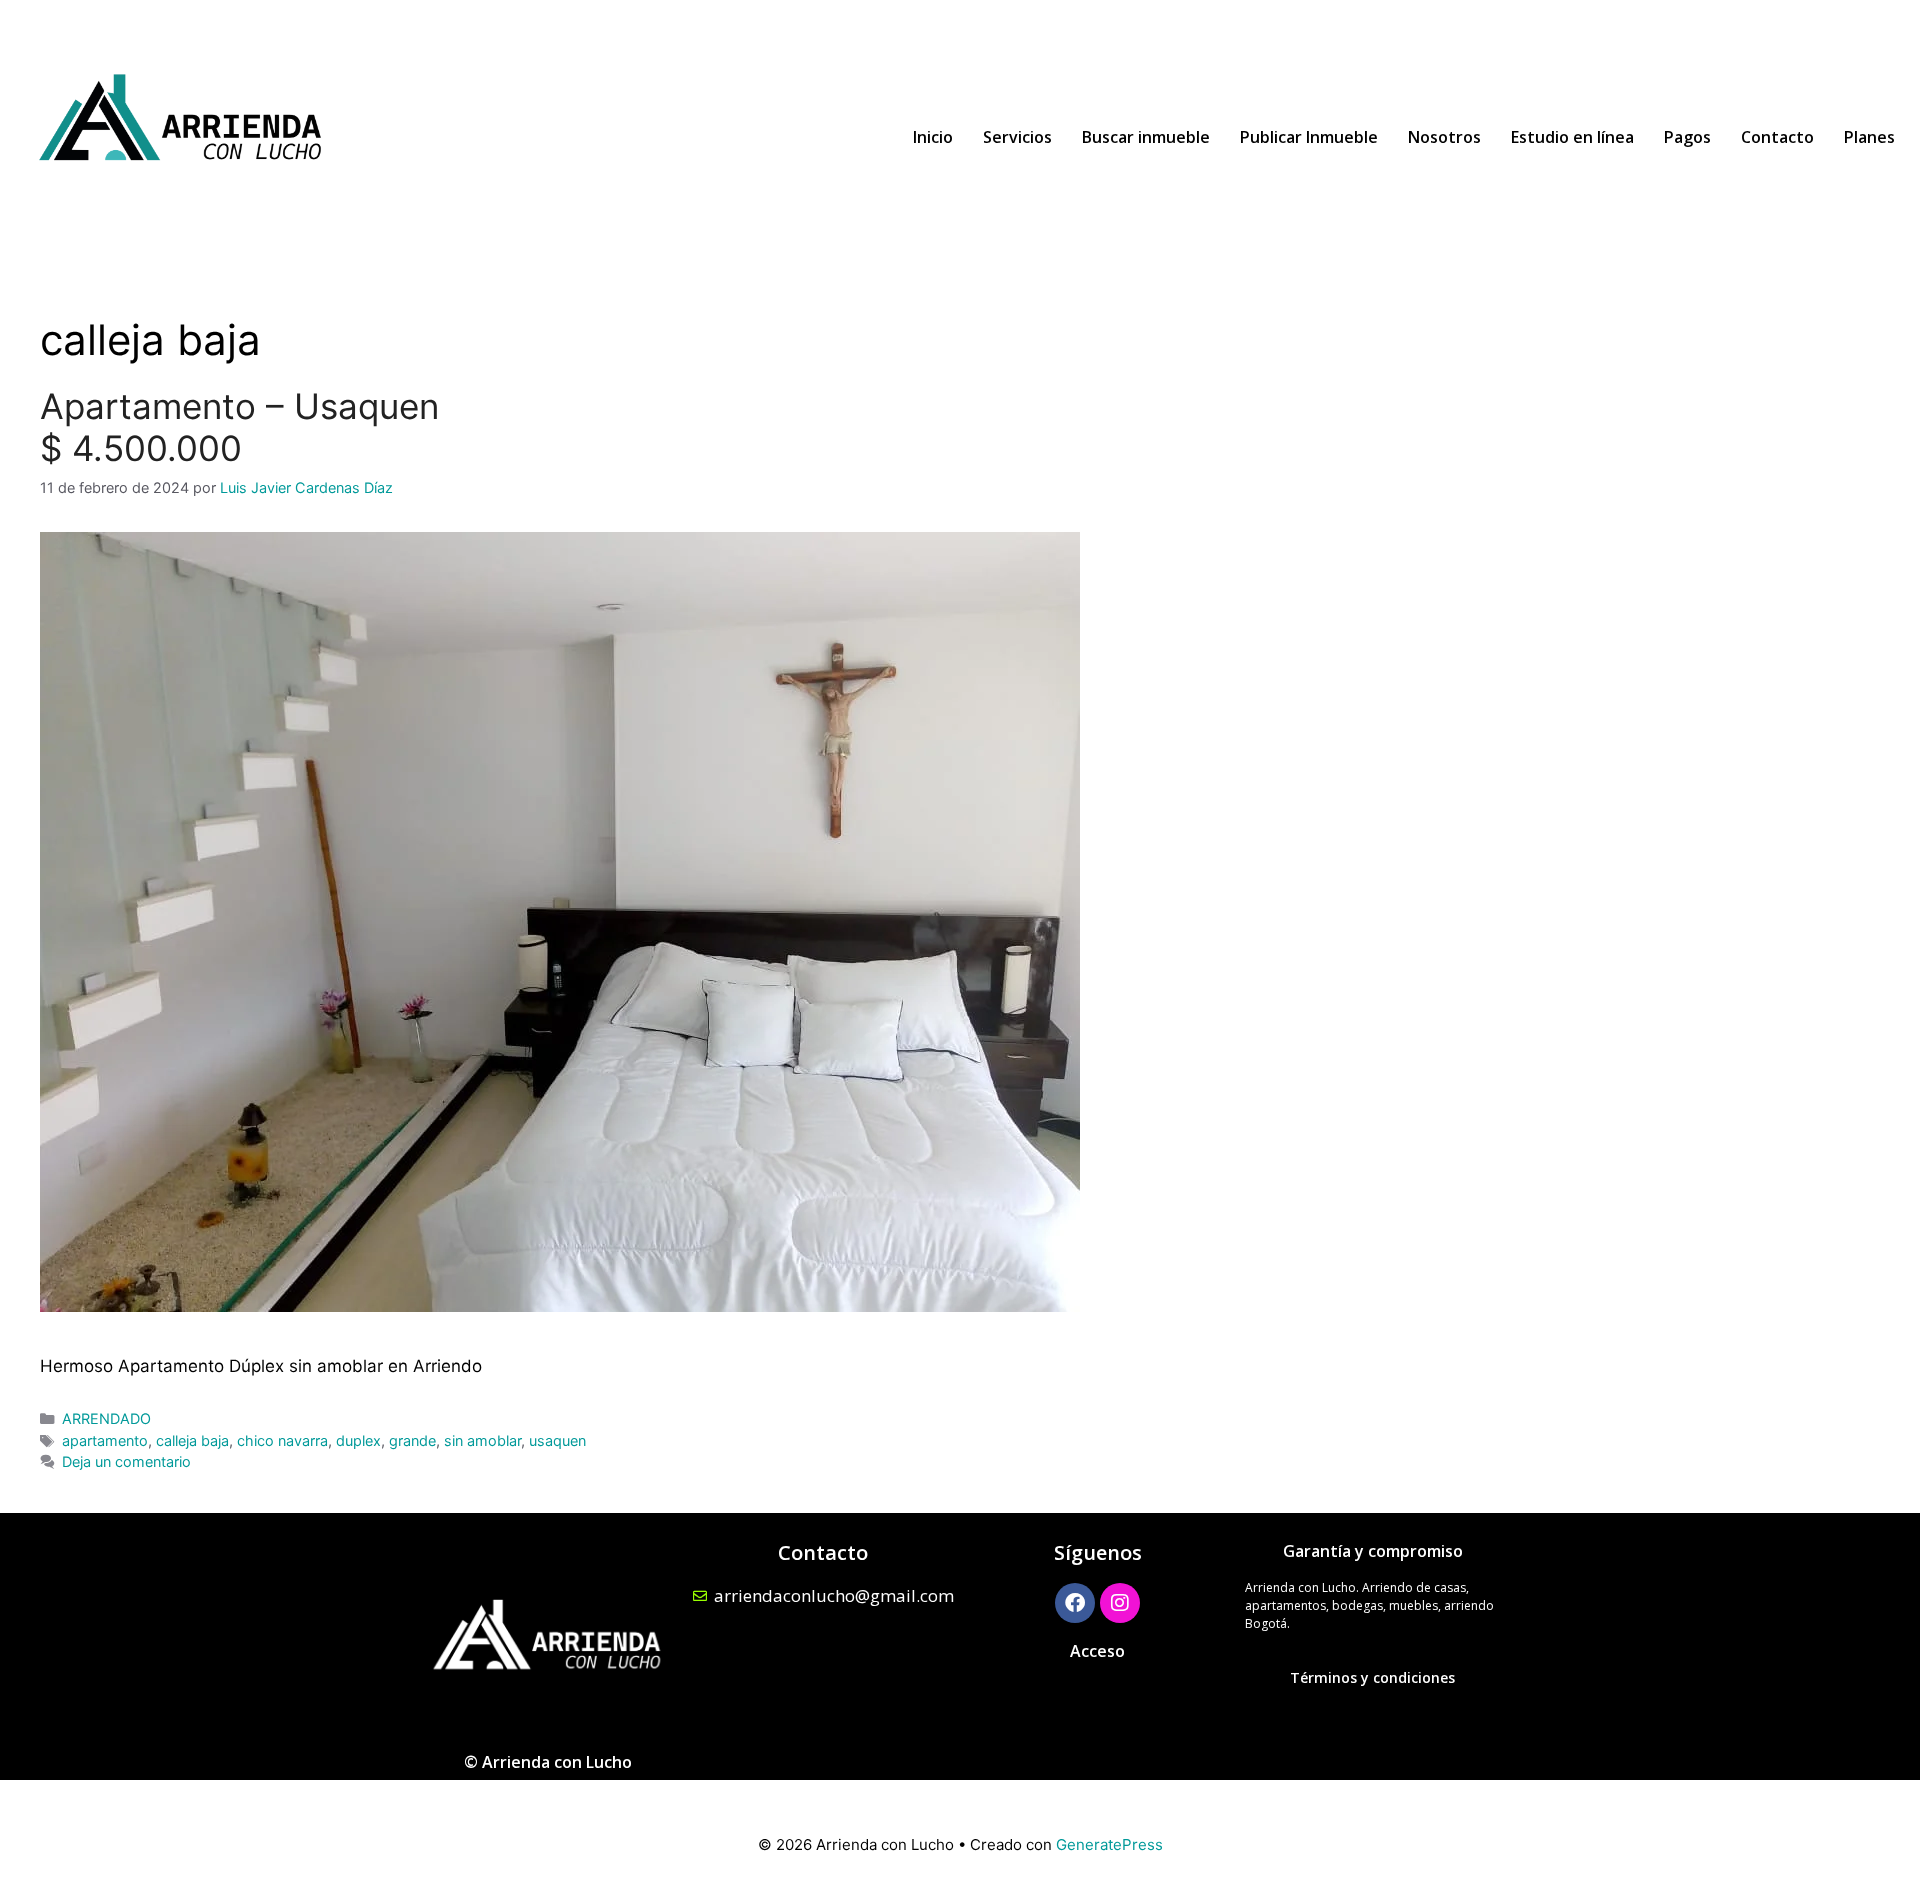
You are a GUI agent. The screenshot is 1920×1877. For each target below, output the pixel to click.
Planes (1869, 137)
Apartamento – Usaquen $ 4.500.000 (239, 427)
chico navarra (282, 1440)
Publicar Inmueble (1309, 137)
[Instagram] (1120, 1603)
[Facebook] (1075, 1603)
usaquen (557, 1440)
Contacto (1777, 137)
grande (412, 1440)
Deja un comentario (126, 1461)
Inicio (933, 137)
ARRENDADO (106, 1418)
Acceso (1097, 1651)
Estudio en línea (1572, 137)
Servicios (1017, 137)
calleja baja (192, 1440)
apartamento (105, 1440)
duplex (358, 1440)
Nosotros (1444, 137)
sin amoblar (482, 1440)
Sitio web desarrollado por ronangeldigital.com (960, 1796)
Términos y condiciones (1372, 1677)
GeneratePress (1109, 1844)
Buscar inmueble (1146, 137)
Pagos (1687, 137)
